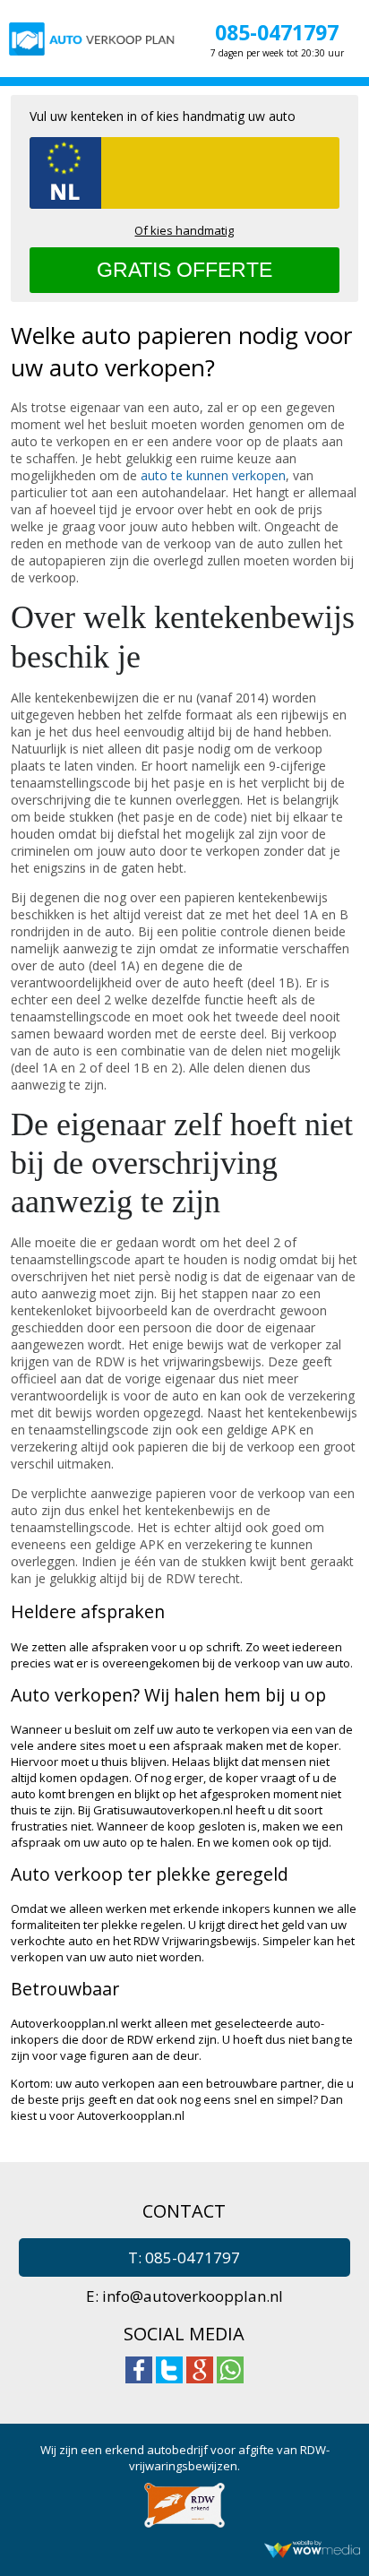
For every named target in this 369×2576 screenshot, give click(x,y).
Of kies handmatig (184, 230)
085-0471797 (277, 32)
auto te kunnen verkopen (213, 475)
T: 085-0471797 (184, 2257)
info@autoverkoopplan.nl (193, 2296)
